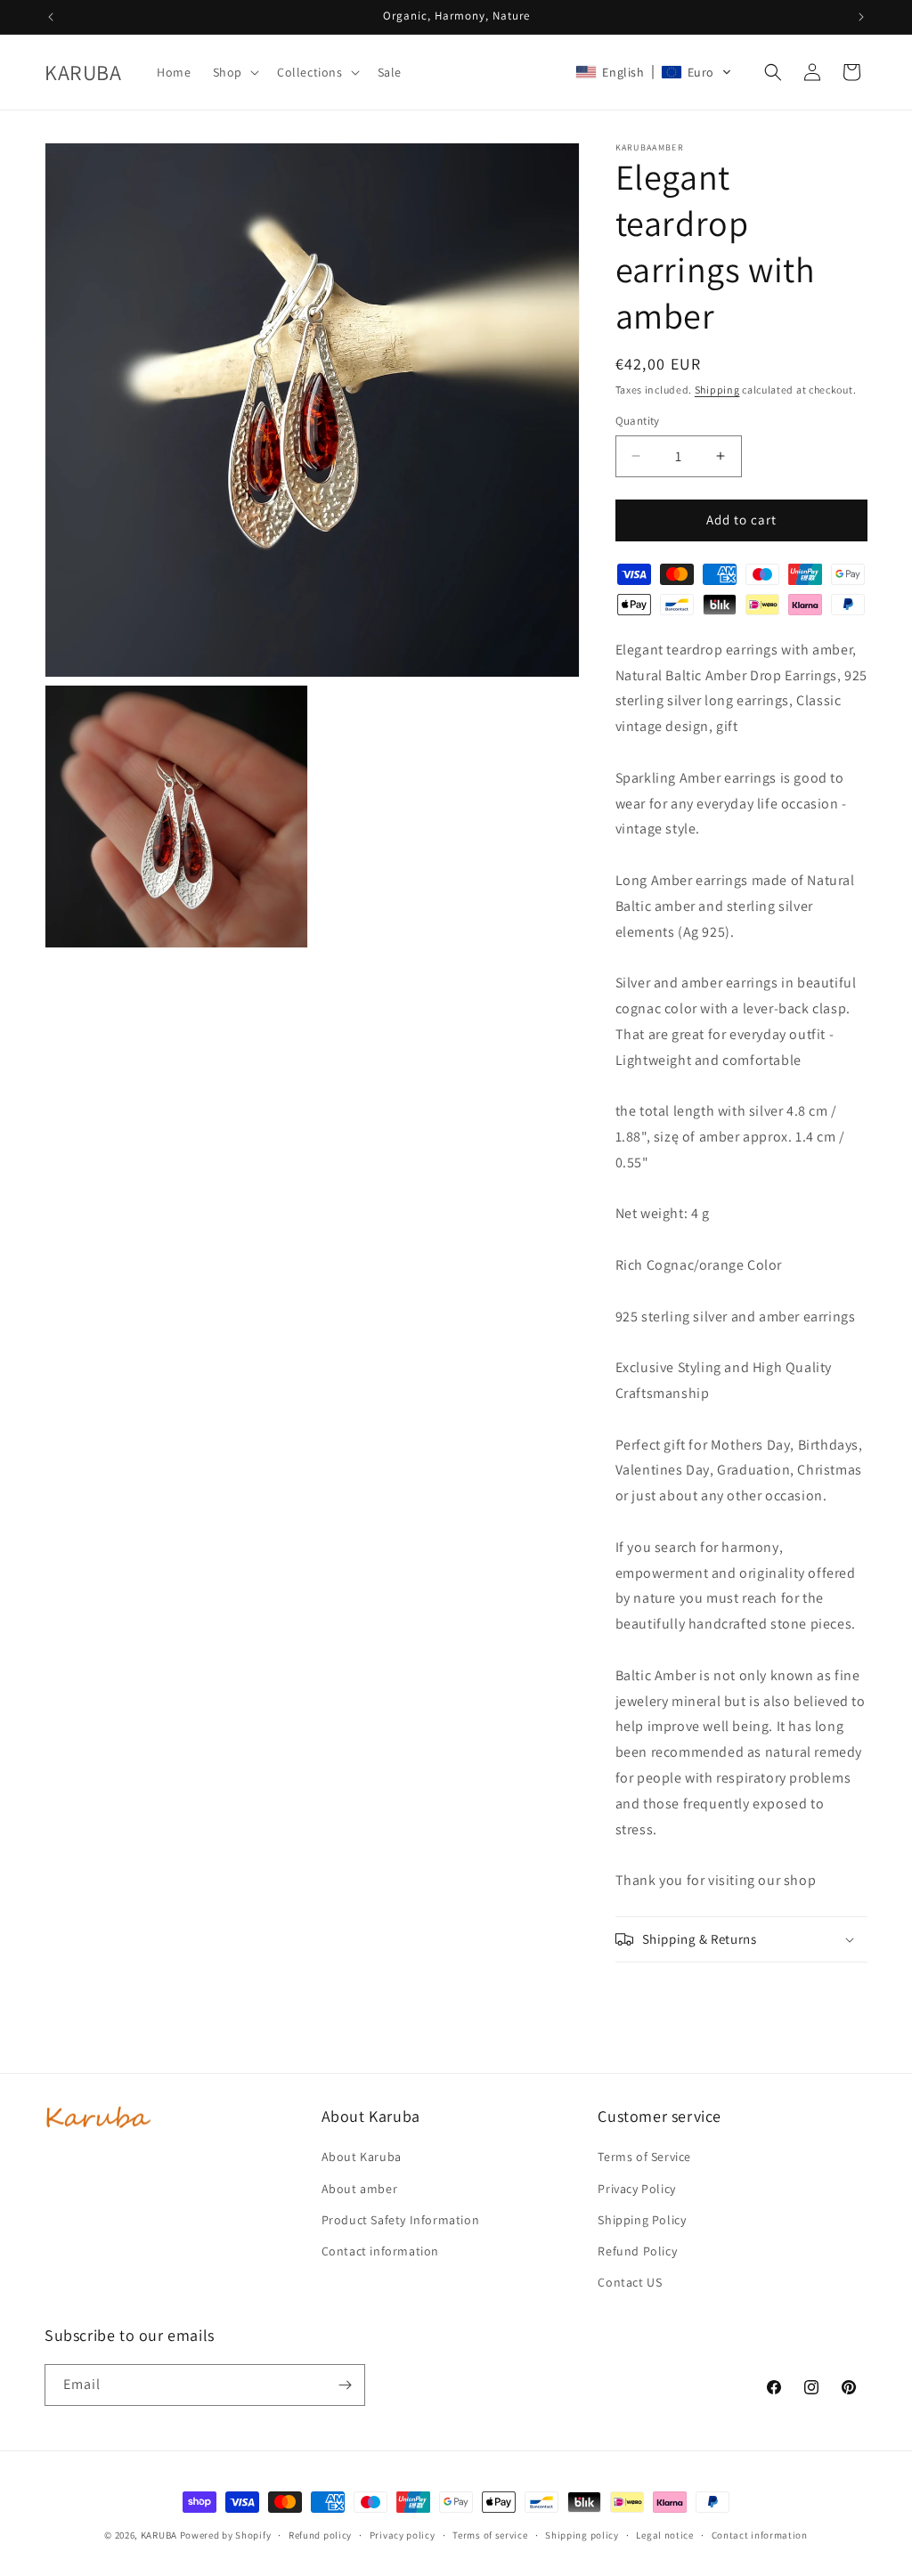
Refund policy (320, 2535)
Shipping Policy (642, 2220)
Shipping (717, 390)
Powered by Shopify (226, 2535)
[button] (234, 72)
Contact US (630, 2282)
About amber (360, 2189)
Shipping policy (582, 2535)
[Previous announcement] (51, 17)
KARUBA (159, 2535)
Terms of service (490, 2535)
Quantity (638, 421)
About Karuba (362, 2157)
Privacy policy (403, 2535)
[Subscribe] (345, 2385)
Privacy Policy (636, 2189)
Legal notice (664, 2535)
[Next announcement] (861, 17)
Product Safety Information (401, 2220)
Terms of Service (644, 2157)
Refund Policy (637, 2251)
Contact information (380, 2251)
